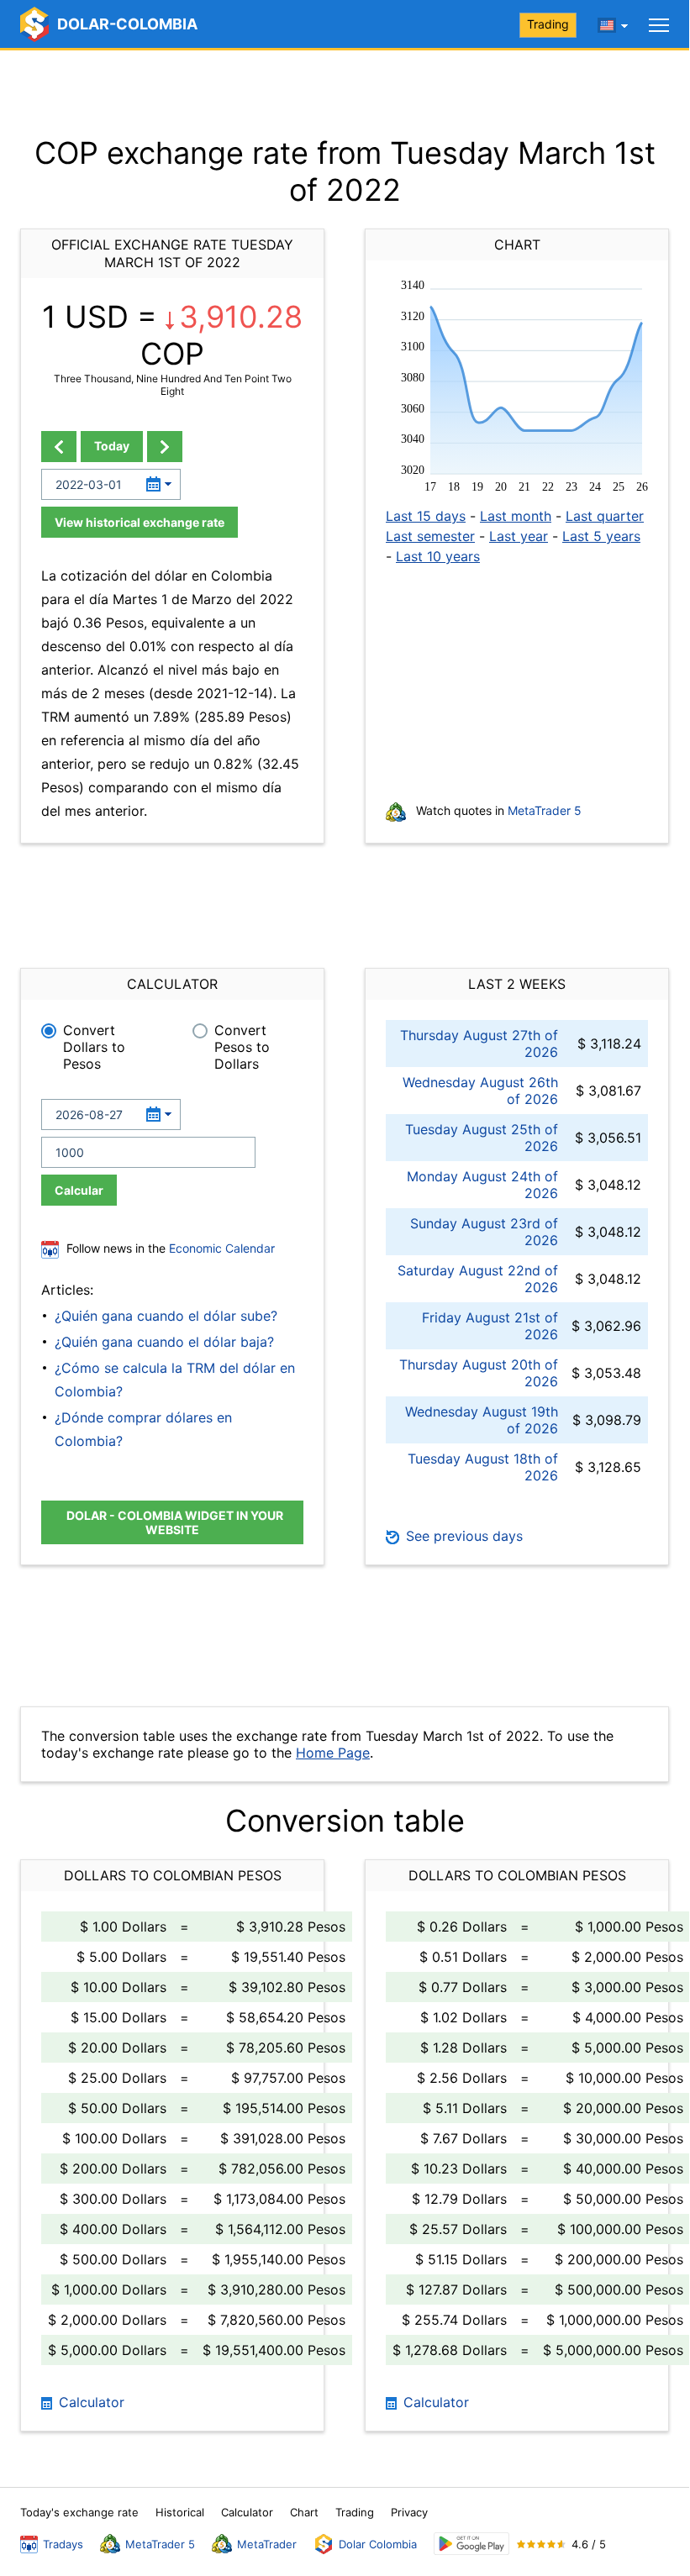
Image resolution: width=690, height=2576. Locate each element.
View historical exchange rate (140, 522)
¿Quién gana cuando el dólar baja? (164, 1342)
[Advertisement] (345, 92)
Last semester (430, 536)
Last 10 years (438, 556)
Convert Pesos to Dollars (242, 1047)
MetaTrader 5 (545, 810)
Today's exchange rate (79, 2512)
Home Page (333, 1753)
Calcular (79, 1190)
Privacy (409, 2512)
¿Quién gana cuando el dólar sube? (166, 1316)
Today (112, 446)
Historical (180, 2512)
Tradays (63, 2544)
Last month (516, 516)
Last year (519, 536)
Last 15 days (426, 516)
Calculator (90, 2402)
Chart (304, 2512)
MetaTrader (267, 2544)
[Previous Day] (59, 447)
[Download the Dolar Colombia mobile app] (471, 2544)
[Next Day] (165, 447)
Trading (548, 24)
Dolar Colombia (378, 2544)
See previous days (462, 1536)
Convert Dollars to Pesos (94, 1047)
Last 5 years (601, 536)
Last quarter (605, 516)
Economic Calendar (222, 1248)
